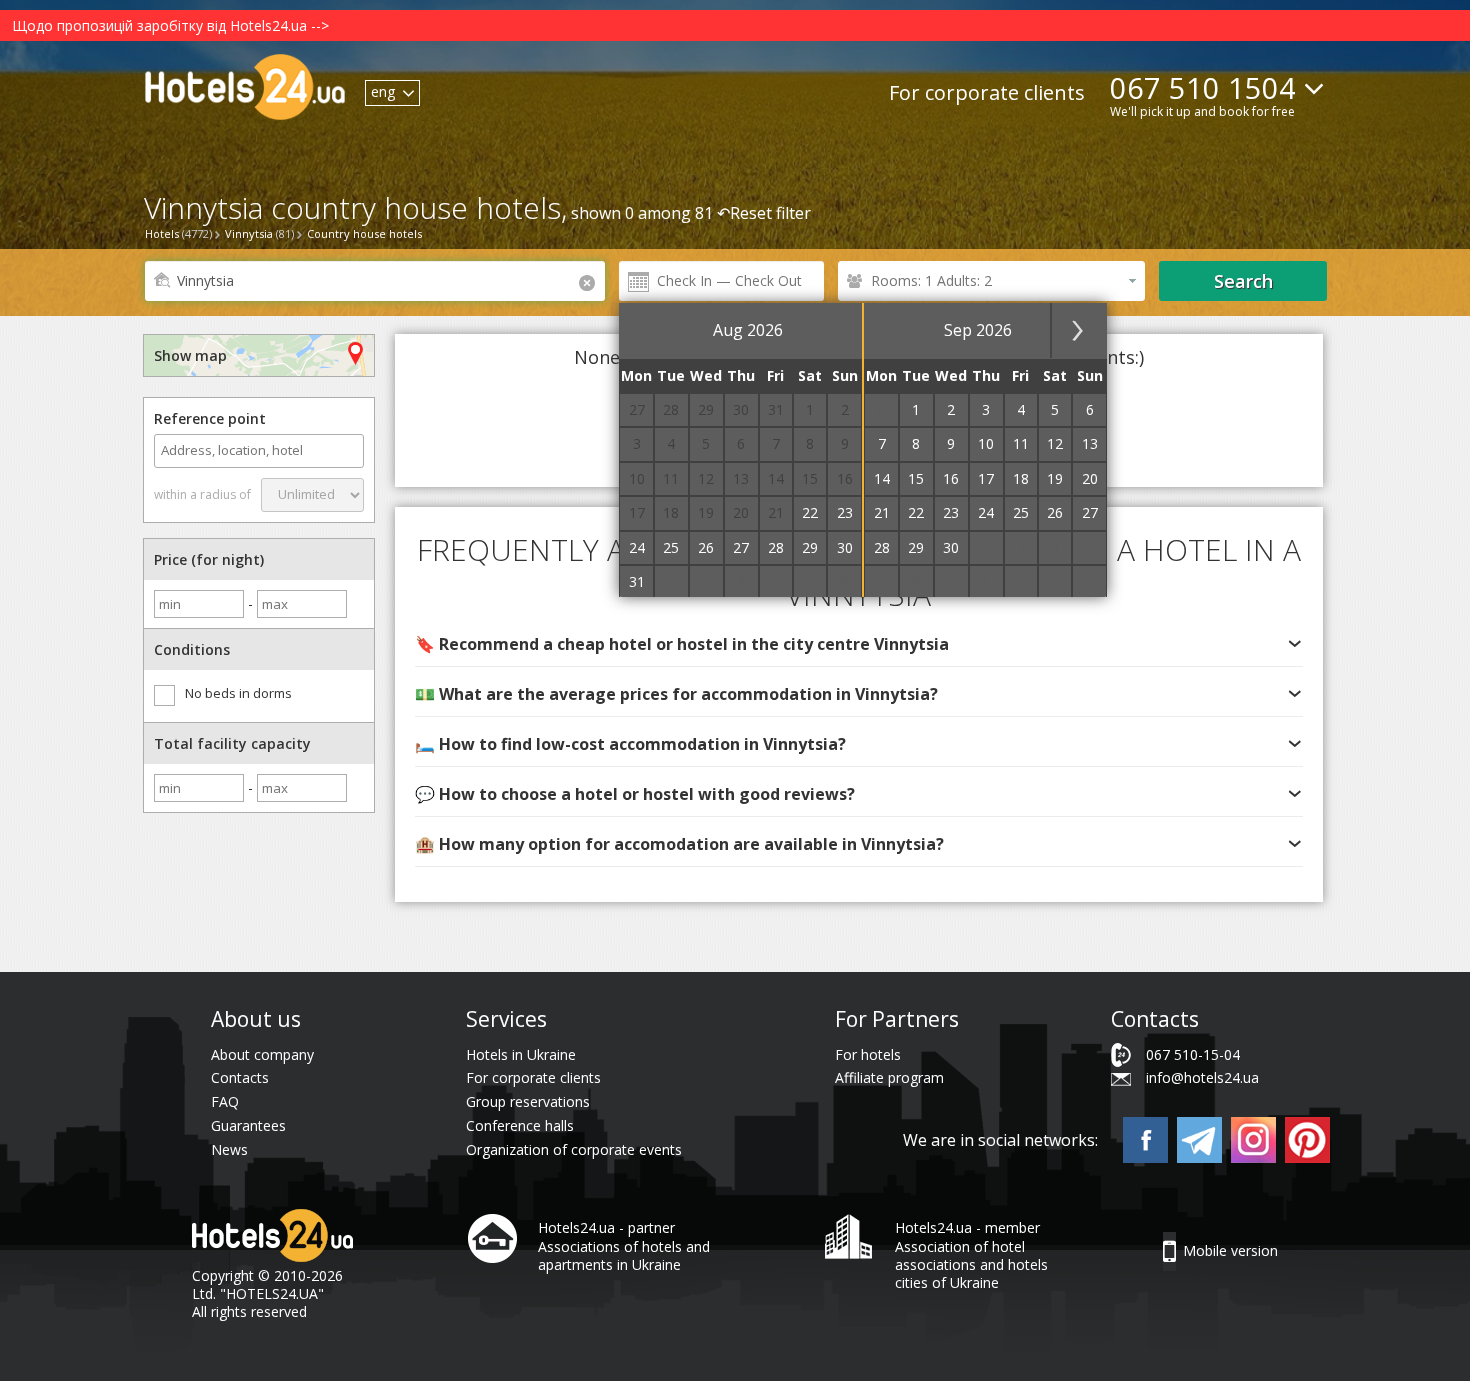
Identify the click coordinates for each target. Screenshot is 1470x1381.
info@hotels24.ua (1202, 1077)
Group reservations (528, 1101)
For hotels (868, 1054)
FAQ (225, 1101)
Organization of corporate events (574, 1149)
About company (262, 1054)
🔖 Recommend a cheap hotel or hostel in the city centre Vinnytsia (682, 644)
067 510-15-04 (1193, 1054)
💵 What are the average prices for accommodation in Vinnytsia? (676, 694)
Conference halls (520, 1125)
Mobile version (1230, 1250)
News (229, 1149)
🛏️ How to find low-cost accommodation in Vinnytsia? (630, 744)
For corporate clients (987, 92)
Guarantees (248, 1125)
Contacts (240, 1077)
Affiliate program (889, 1077)
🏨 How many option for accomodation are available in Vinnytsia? (679, 844)
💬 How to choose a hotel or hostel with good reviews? (635, 794)
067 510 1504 (1203, 87)
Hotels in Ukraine (521, 1054)
